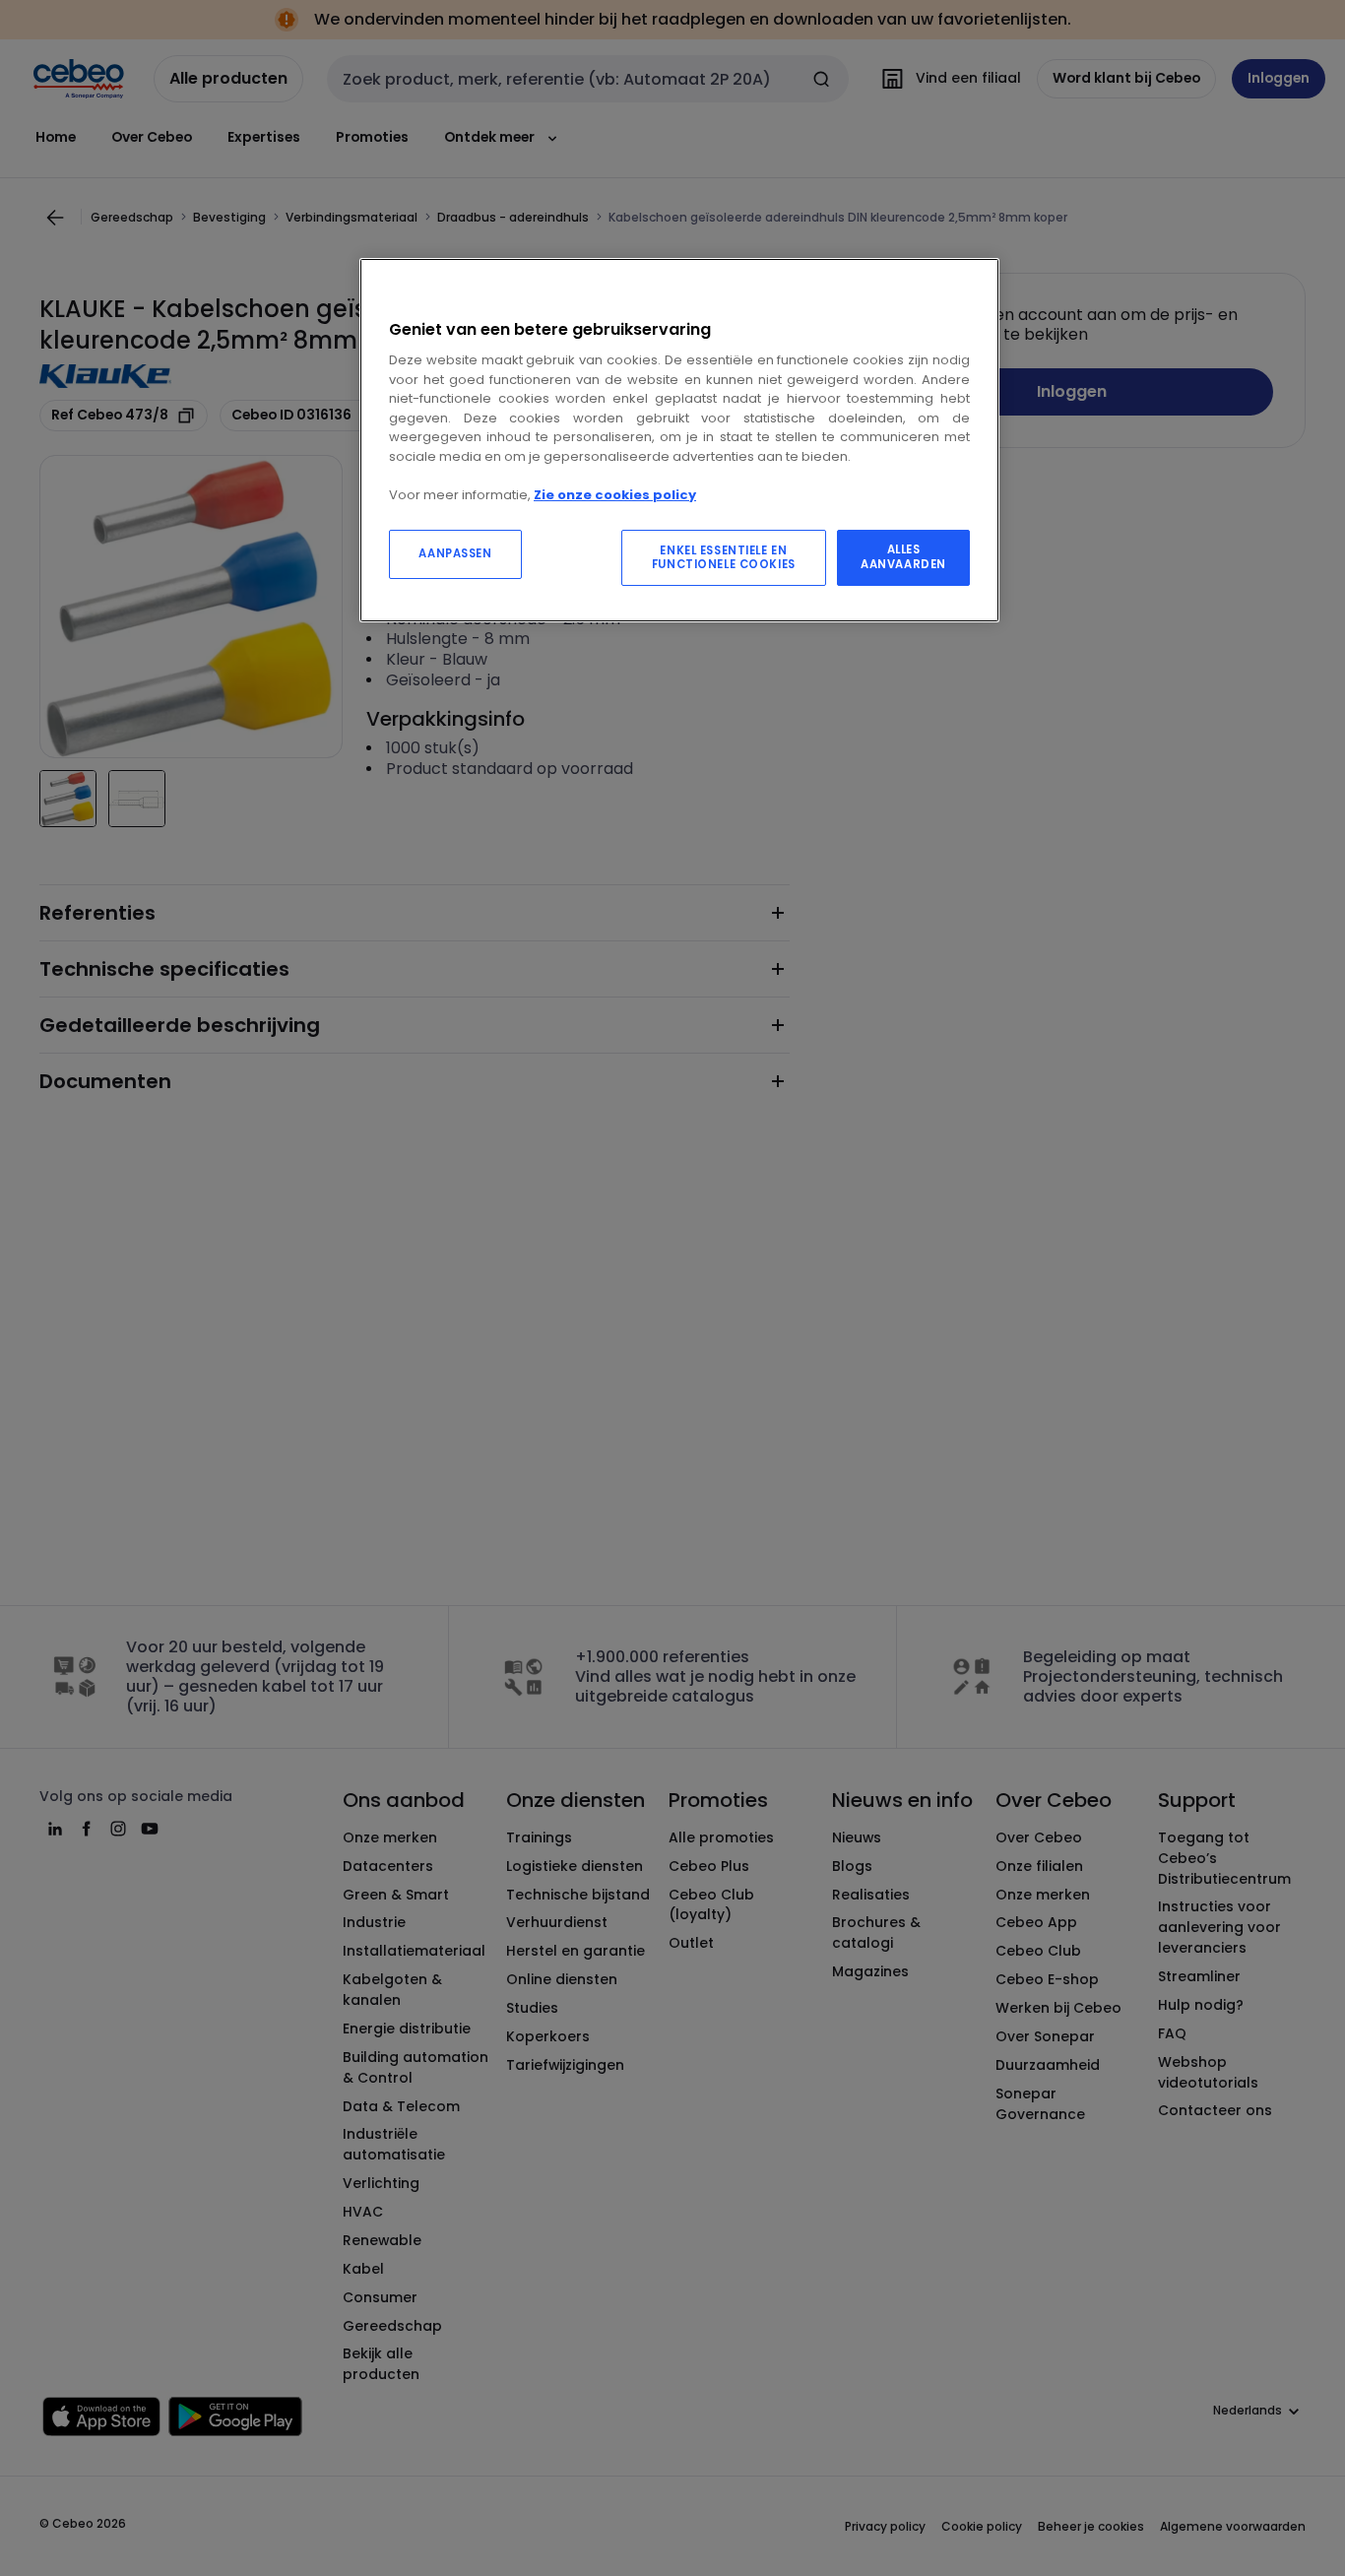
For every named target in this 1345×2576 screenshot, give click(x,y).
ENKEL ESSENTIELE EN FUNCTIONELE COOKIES (724, 557)
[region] (679, 441)
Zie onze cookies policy (615, 495)
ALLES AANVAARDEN (903, 557)
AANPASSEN (455, 553)
